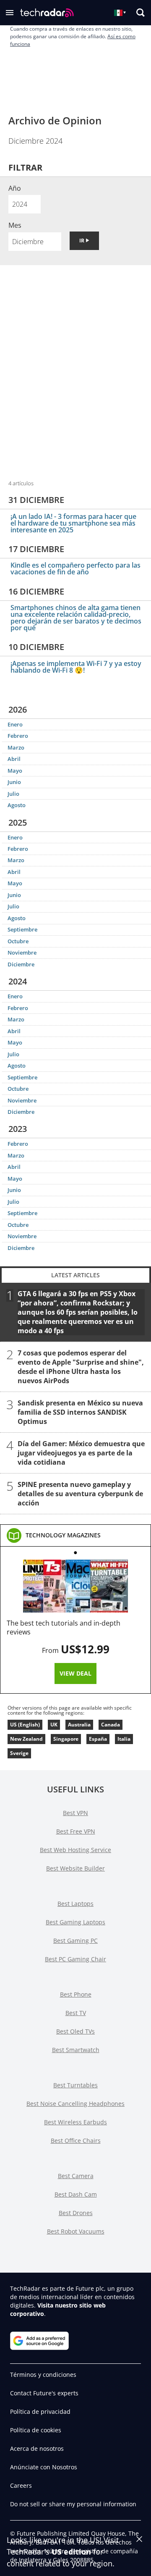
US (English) (25, 1725)
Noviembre (22, 953)
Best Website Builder (75, 1868)
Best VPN (75, 1813)
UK (54, 1725)
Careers (21, 2485)
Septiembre (22, 929)
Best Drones (76, 2213)
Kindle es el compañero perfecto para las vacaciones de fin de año (75, 568)
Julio (13, 794)
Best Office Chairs (76, 2141)
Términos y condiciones (43, 2375)
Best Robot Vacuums (76, 2231)
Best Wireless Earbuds (75, 2122)
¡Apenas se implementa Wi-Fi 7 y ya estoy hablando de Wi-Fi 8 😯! (76, 667)
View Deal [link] (75, 1673)
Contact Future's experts (44, 2393)
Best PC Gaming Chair (75, 1959)
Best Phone (76, 1994)
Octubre (18, 941)
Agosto (17, 805)
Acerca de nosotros (37, 2448)
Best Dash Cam (76, 2194)
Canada (111, 1725)
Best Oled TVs (75, 2031)
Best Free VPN (76, 1831)
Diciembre (21, 964)
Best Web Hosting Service (75, 1850)
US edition (71, 2552)
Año (15, 188)
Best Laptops (75, 1904)
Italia (124, 1739)
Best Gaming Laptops (75, 1922)
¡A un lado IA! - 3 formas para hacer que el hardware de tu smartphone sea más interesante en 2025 (73, 523)
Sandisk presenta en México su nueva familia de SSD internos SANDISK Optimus (80, 1412)
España (98, 1739)
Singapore (66, 1739)
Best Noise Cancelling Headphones (75, 2104)
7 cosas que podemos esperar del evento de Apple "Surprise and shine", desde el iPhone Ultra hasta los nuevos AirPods (81, 1367)
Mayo (15, 771)
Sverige (19, 1753)
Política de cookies (36, 2430)
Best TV (76, 2013)
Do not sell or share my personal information (73, 2504)
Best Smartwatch (76, 2050)
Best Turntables (75, 2085)
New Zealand (26, 1739)
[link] (63, 1535)
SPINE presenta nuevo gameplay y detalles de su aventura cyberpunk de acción (80, 1494)
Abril (14, 759)
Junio (14, 782)
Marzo (16, 747)
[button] (10, 13)
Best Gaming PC (75, 1941)
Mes (15, 225)
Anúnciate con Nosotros (44, 2467)
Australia (79, 1725)
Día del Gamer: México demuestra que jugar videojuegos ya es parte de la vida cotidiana (81, 1453)
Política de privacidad (40, 2412)
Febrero (18, 736)
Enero (15, 724)
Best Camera (76, 2176)
